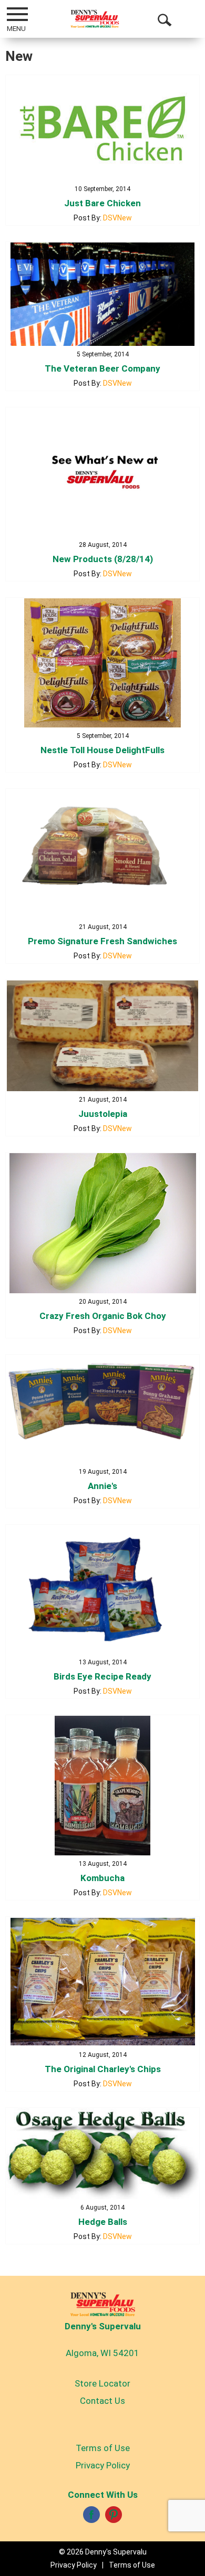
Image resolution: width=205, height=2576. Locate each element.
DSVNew (117, 218)
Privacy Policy (103, 2465)
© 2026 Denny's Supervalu (103, 2552)
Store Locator (102, 2383)
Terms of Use (103, 2448)
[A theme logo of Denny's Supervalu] (95, 19)
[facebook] (91, 2518)
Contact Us (102, 2401)
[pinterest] (114, 2518)
